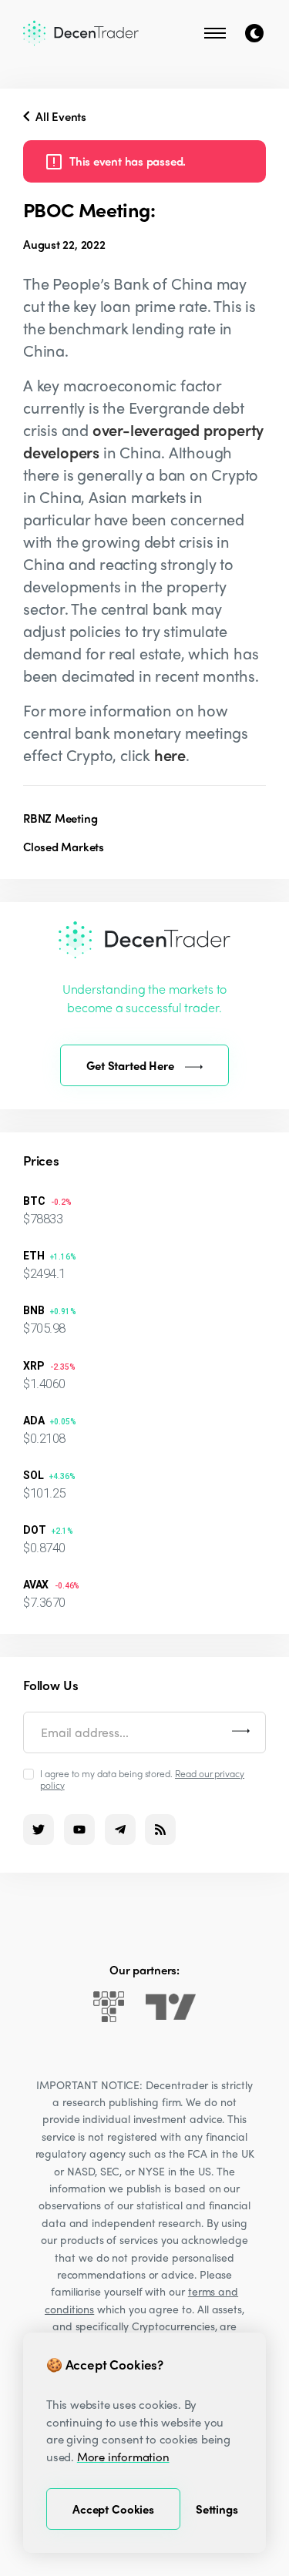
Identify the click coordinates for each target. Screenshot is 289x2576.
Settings (217, 2509)
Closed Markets (64, 847)
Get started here (130, 1065)
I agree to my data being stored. (142, 1779)
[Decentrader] (81, 33)
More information (123, 2457)
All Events (59, 116)
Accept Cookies (113, 2509)
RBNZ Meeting (60, 818)
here (170, 755)
